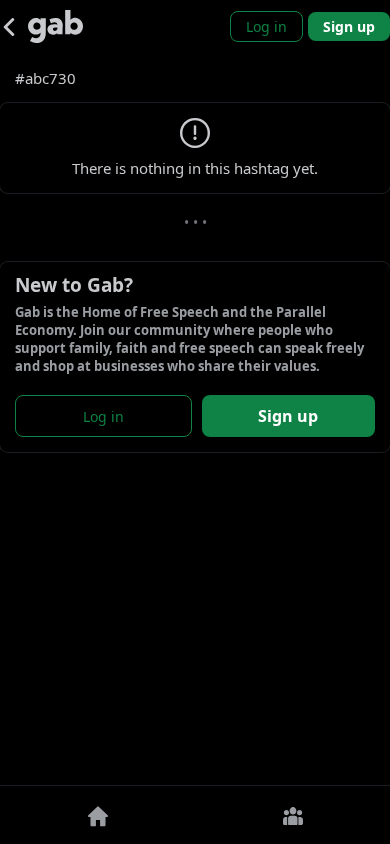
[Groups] (292, 815)
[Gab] (55, 26)
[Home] (97, 815)
